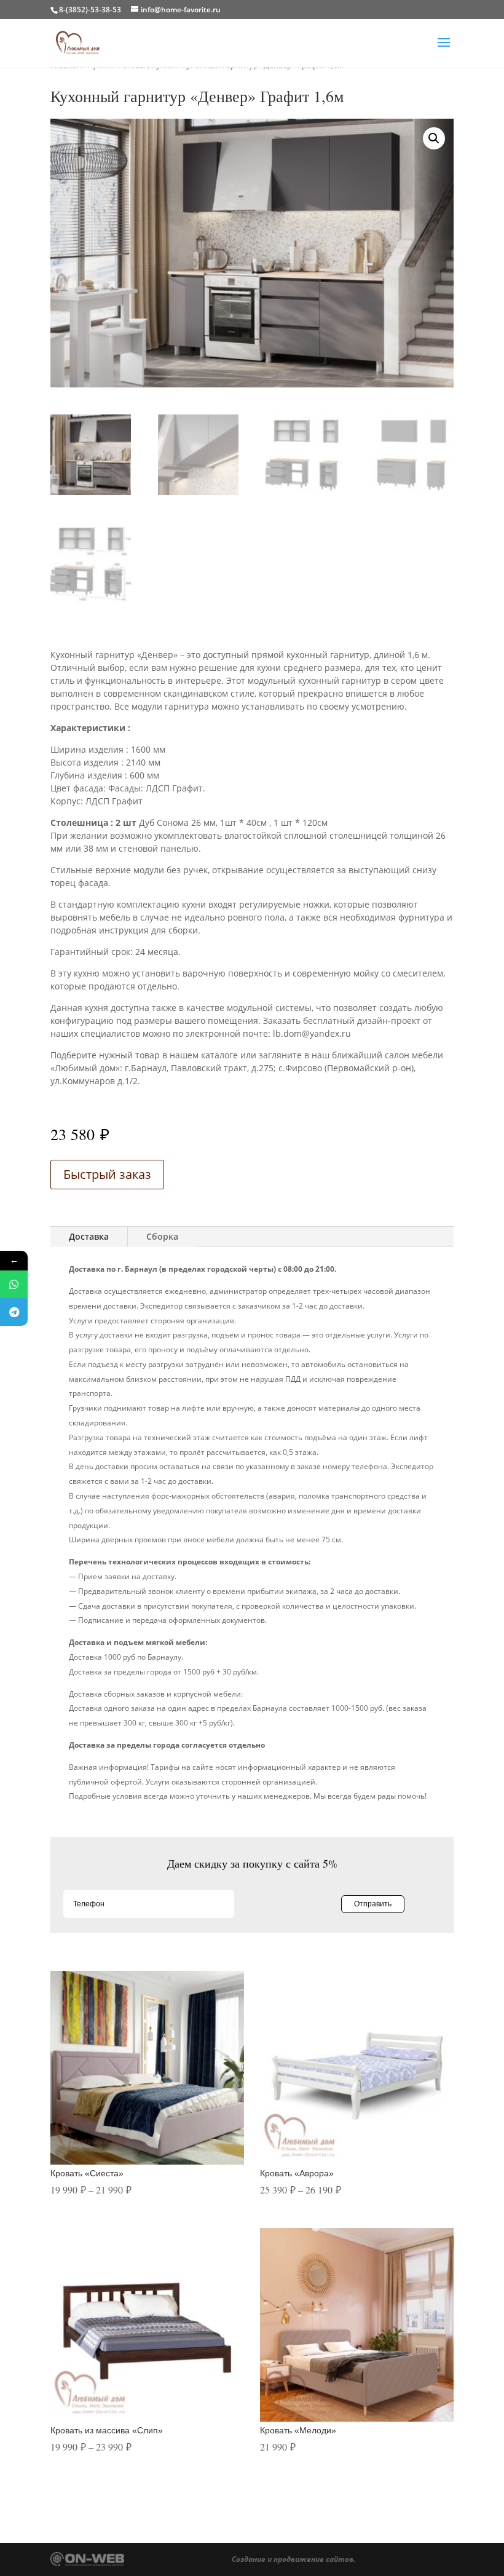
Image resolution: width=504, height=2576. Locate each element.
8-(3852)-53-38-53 (90, 10)
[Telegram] (14, 1312)
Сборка (162, 1236)
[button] (434, 138)
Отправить (373, 1904)
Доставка (89, 1236)
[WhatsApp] (14, 1284)
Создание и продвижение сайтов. (293, 2559)
